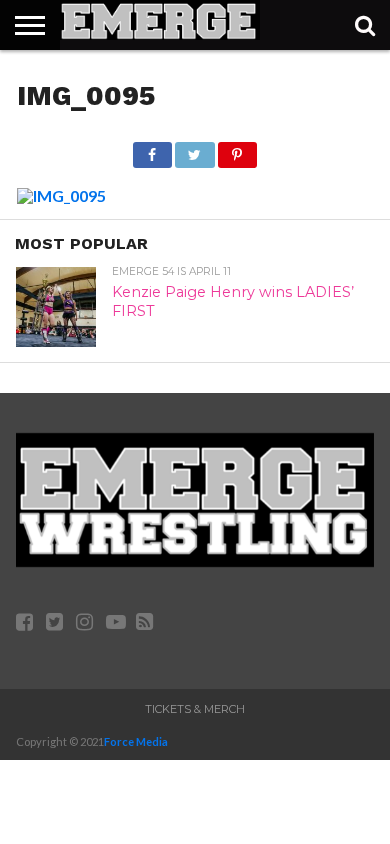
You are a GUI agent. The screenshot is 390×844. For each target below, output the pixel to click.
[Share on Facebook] (152, 149)
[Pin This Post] (237, 149)
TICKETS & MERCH (195, 709)
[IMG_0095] (61, 195)
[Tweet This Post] (194, 149)
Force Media (136, 741)
